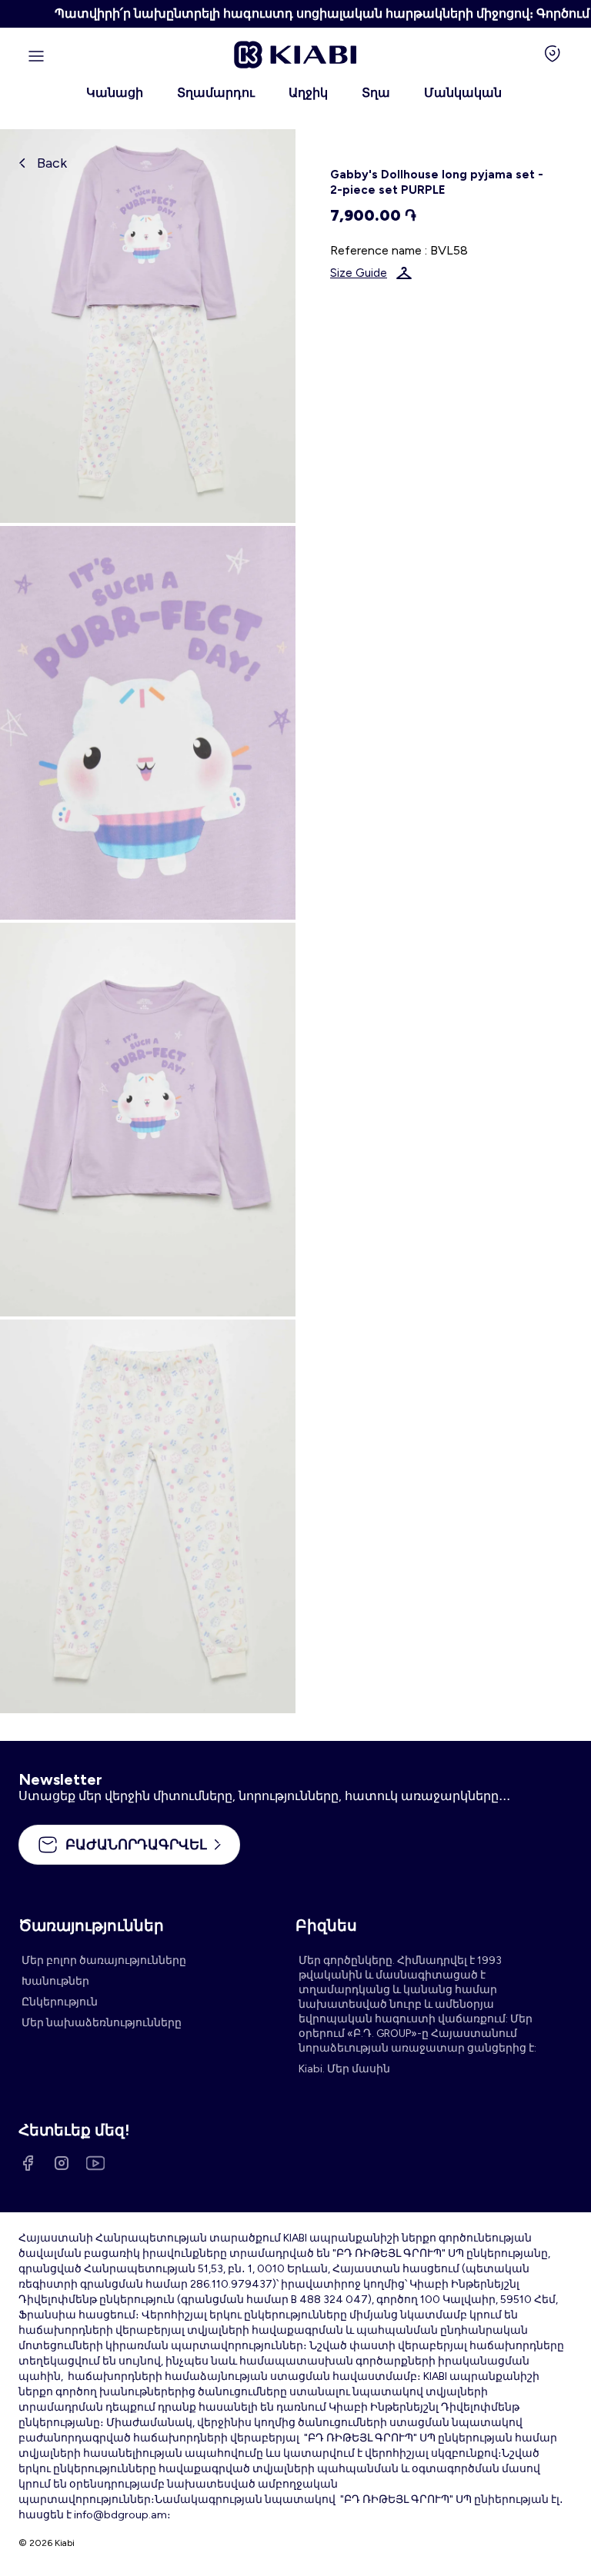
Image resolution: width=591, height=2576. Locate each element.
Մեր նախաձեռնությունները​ (102, 2023)
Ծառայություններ (91, 1925)
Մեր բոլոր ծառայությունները (104, 1960)
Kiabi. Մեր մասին (344, 2069)
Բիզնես (326, 1925)
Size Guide (359, 273)
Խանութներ (55, 1981)
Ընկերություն (60, 2002)
